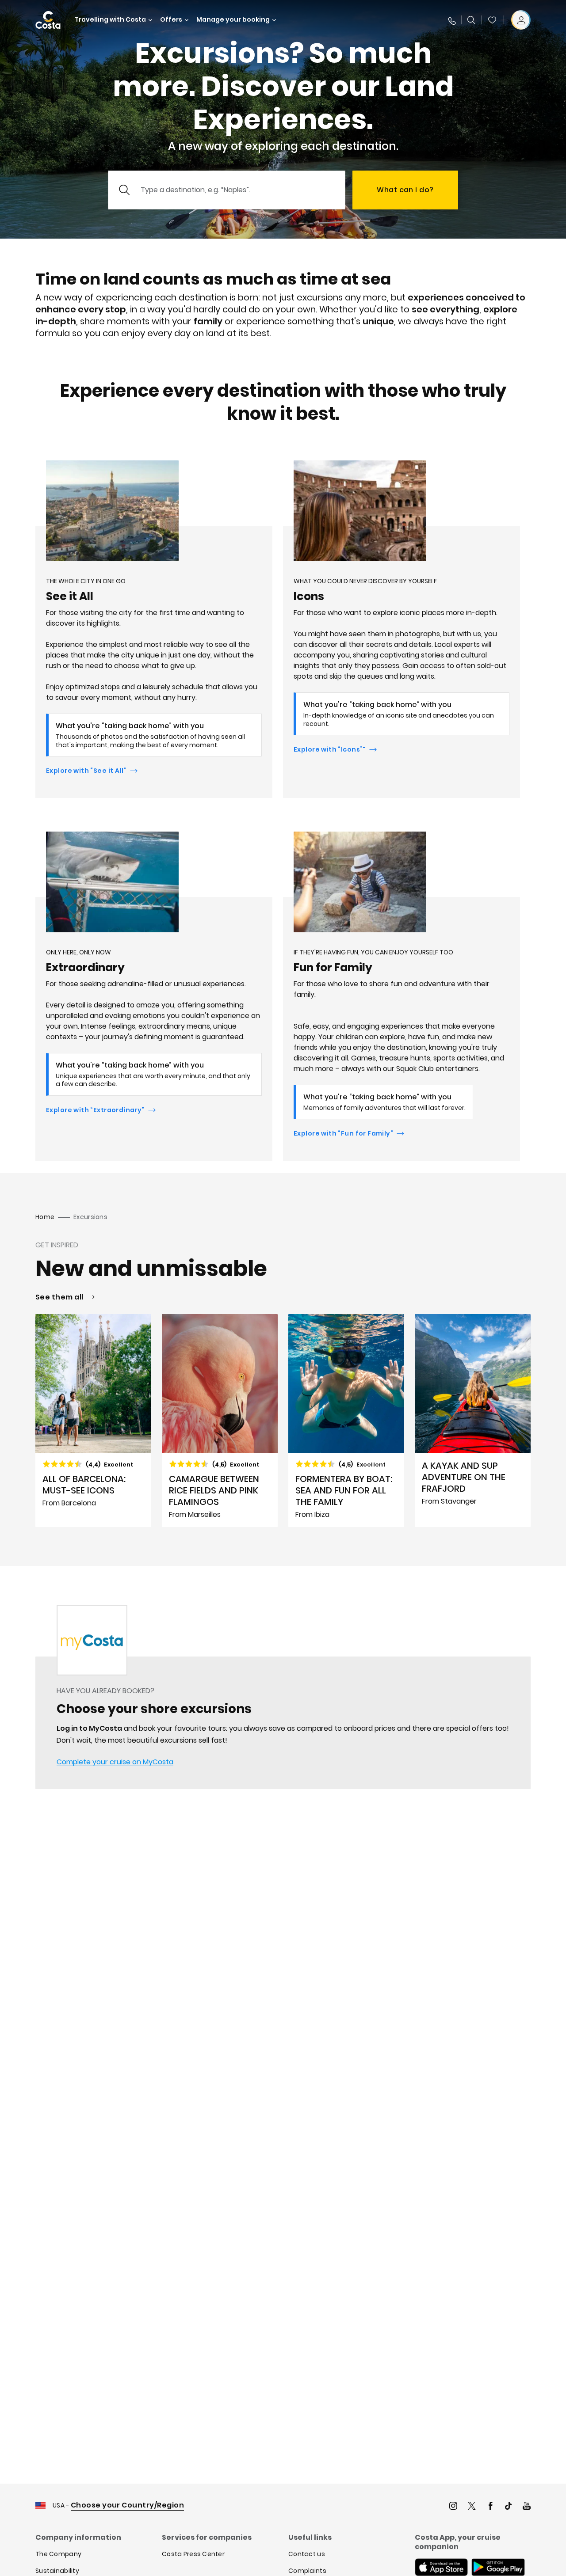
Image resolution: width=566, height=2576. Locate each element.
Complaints (307, 2571)
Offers (171, 20)
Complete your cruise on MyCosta (115, 1762)
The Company (58, 2554)
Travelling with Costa (110, 20)
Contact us (307, 2554)
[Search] (471, 20)
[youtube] (527, 2507)
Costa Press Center (193, 2554)
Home (45, 1217)
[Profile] (521, 20)
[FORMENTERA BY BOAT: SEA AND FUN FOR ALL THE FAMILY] (346, 1421)
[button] (492, 20)
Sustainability (57, 2571)
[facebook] (490, 2507)
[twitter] (472, 2507)
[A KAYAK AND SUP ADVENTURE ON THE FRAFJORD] (473, 1421)
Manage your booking (233, 20)
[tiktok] (509, 2507)
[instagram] (453, 2507)
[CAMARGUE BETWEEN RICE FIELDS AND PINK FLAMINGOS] (220, 1421)
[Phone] (451, 20)
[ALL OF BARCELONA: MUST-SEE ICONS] (93, 1421)
